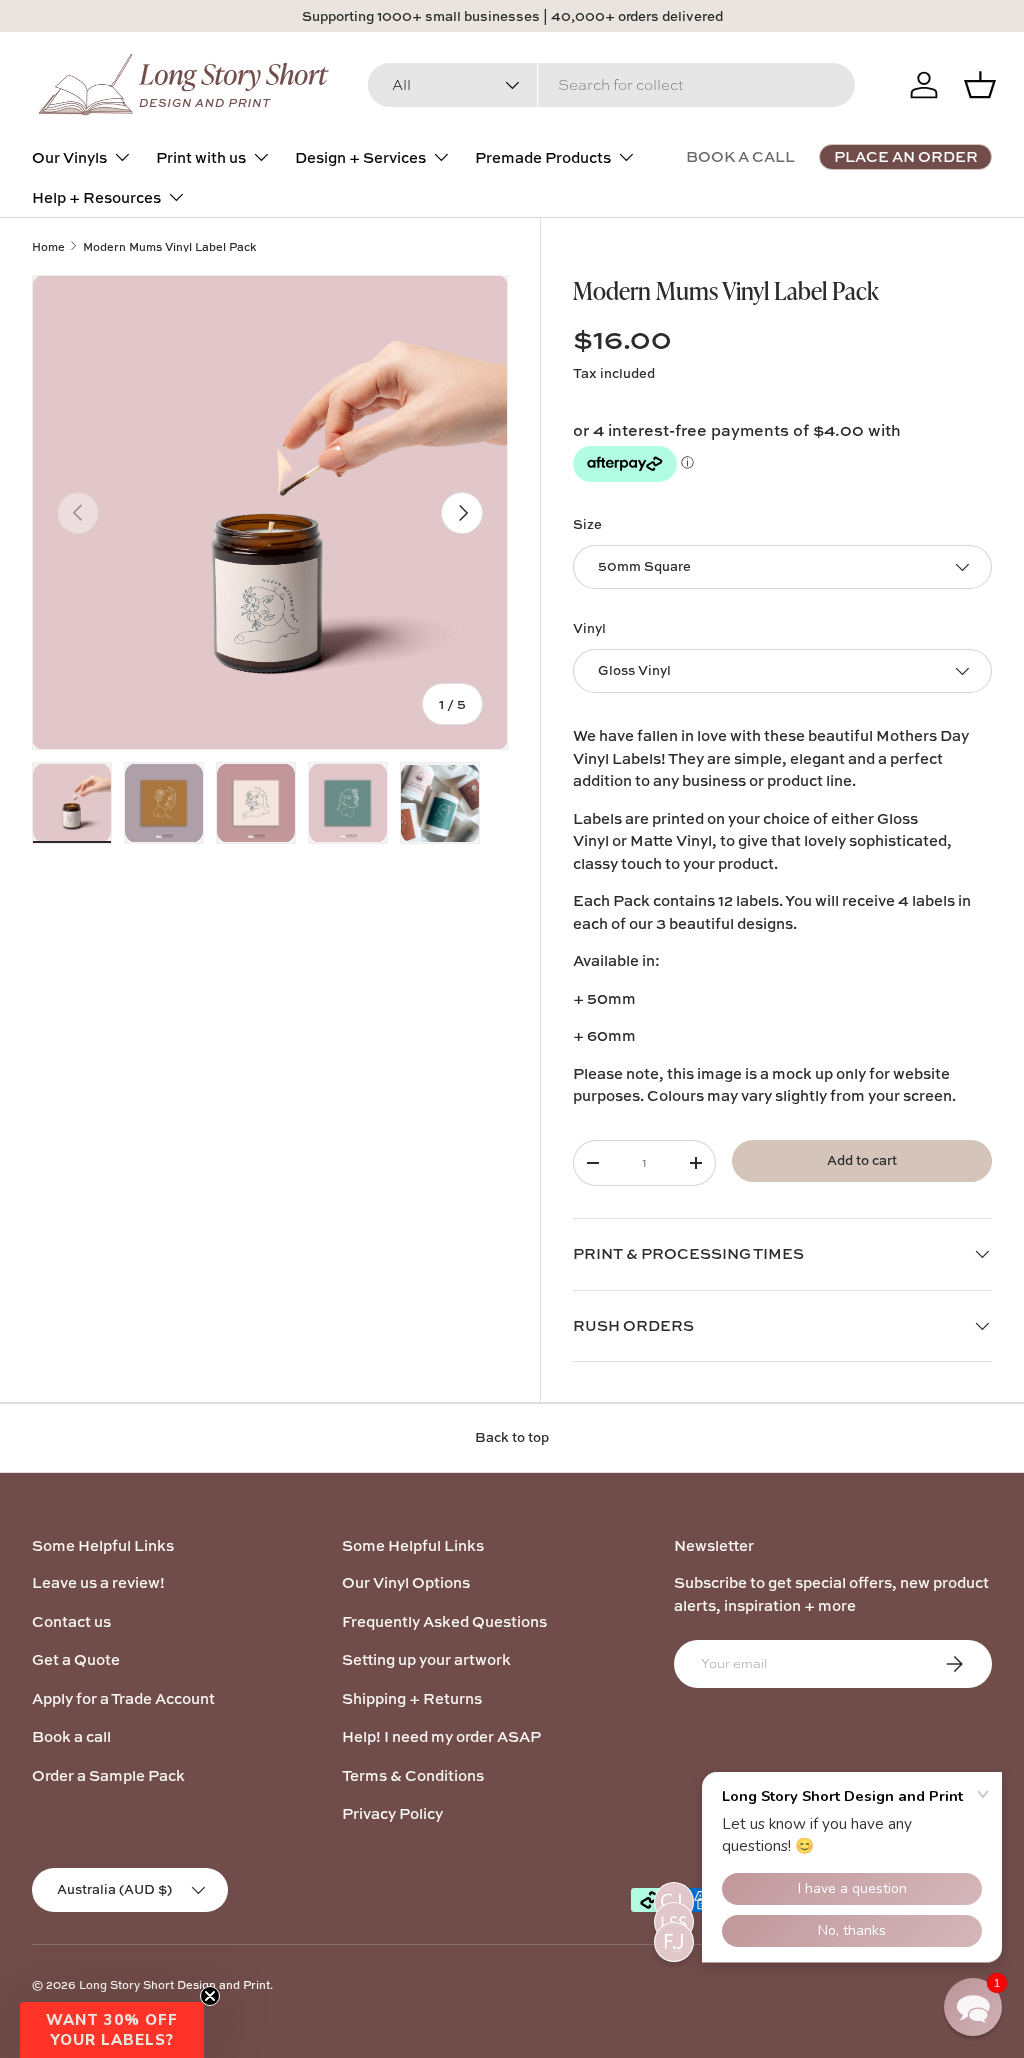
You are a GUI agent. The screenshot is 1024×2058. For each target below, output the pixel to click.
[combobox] (611, 85)
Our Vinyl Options (406, 1582)
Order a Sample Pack (108, 1775)
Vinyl (589, 628)
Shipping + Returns (412, 1698)
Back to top (512, 1437)
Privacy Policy (392, 1813)
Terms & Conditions (413, 1775)
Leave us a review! (98, 1582)
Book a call (71, 1736)
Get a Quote (76, 1659)
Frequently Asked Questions (444, 1621)
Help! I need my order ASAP (441, 1736)
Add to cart (862, 1160)
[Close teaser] (210, 1996)
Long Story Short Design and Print (174, 1984)
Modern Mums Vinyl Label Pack (169, 246)
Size (587, 524)
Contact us (71, 1621)
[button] (112, 2030)
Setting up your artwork (426, 1659)
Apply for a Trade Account (123, 1698)
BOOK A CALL (740, 156)
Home (48, 246)
